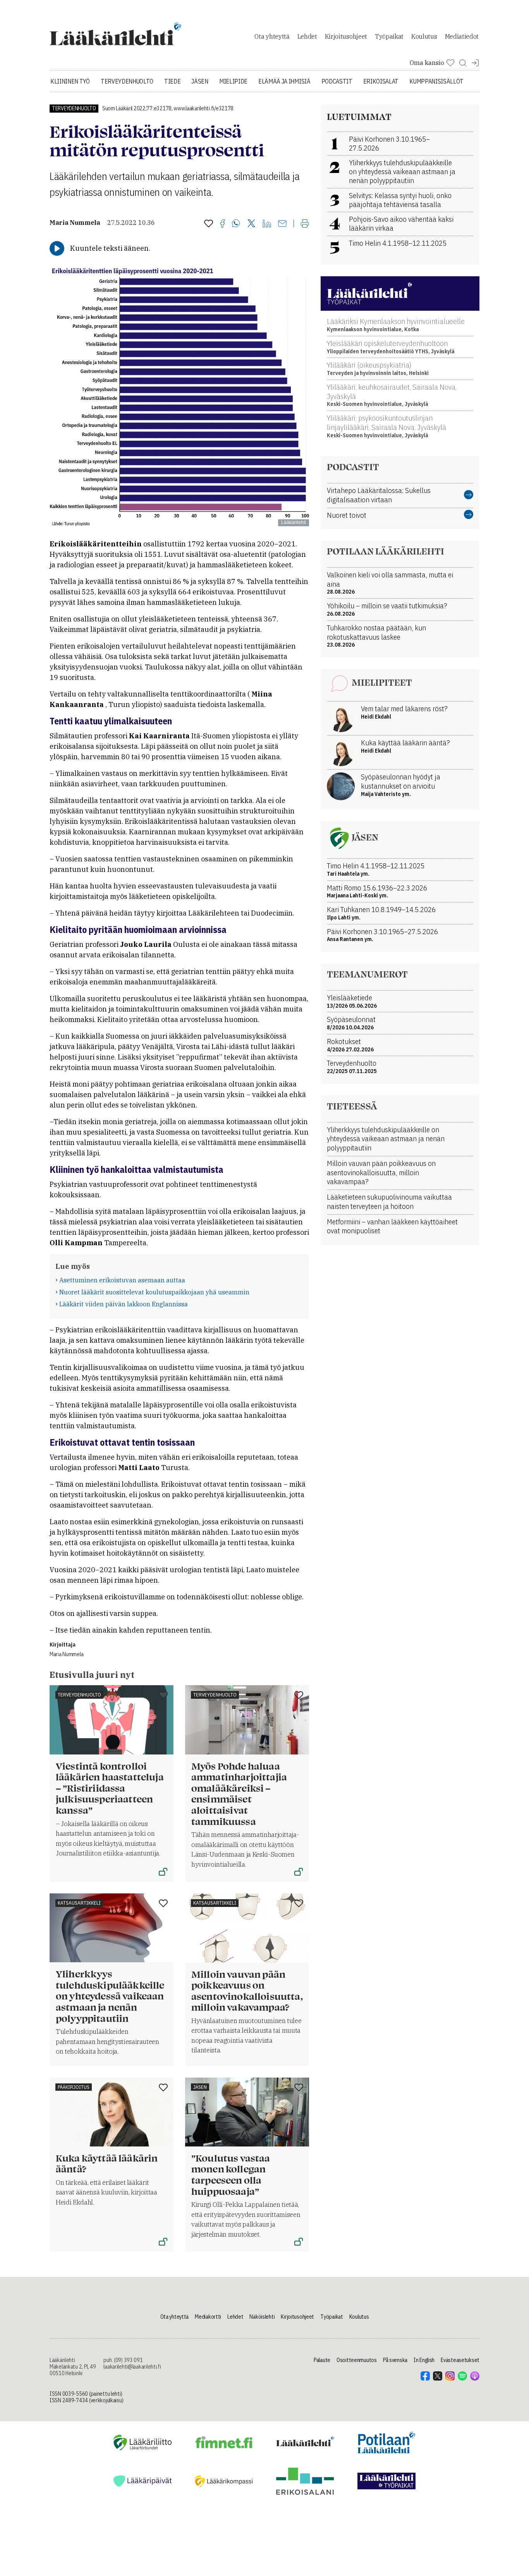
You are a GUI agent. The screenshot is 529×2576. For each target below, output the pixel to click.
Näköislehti (262, 2317)
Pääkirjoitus (74, 2087)
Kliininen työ (70, 81)
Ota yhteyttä (272, 36)
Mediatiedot (462, 36)
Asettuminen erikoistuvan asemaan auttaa (122, 1280)
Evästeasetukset (460, 2360)
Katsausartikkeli (79, 1903)
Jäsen (200, 81)
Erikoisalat (381, 81)
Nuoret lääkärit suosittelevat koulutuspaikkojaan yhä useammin (154, 1292)
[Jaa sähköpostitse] (282, 224)
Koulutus (424, 36)
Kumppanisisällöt (436, 81)
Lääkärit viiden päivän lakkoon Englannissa (124, 1304)
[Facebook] (222, 224)
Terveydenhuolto (127, 81)
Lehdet (307, 36)
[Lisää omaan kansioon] (209, 224)
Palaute (322, 2360)
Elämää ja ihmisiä (284, 81)
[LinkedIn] (267, 224)
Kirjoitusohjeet (346, 36)
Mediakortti (208, 2317)
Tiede (172, 81)
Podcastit (337, 81)
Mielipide (233, 81)
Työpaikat (389, 36)
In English (424, 2360)
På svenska (395, 2360)
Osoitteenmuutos (357, 2360)
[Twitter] (251, 224)
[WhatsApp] (236, 224)
